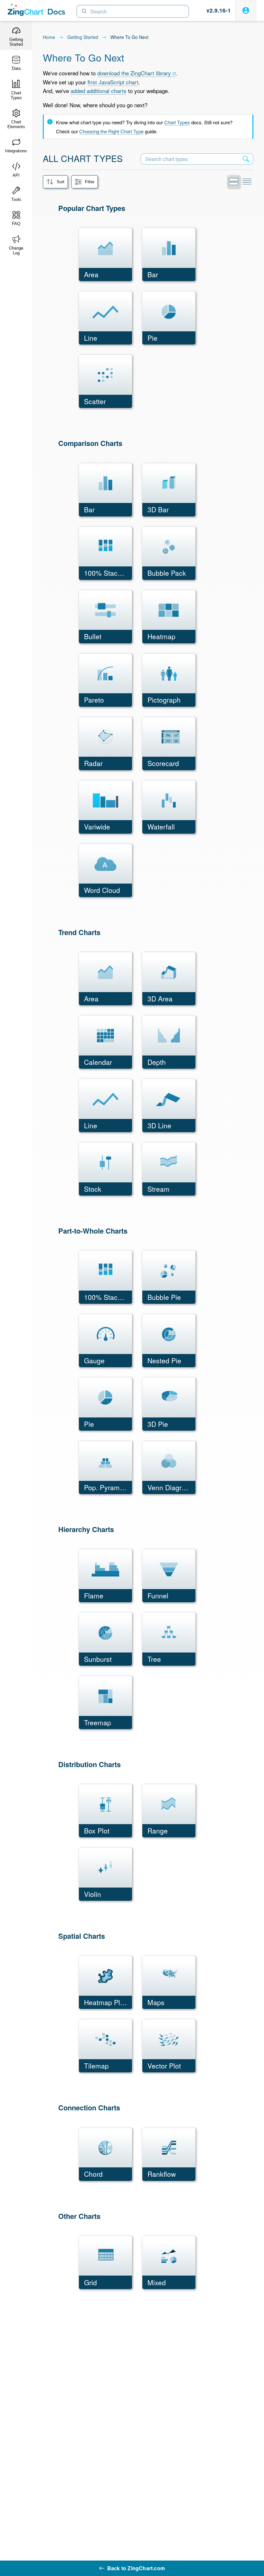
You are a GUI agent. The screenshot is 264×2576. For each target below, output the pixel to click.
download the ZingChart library (134, 73)
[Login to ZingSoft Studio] (246, 10)
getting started (83, 37)
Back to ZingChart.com (136, 2568)
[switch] (233, 182)
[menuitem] (55, 182)
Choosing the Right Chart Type (111, 131)
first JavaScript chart (113, 82)
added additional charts (99, 91)
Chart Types (177, 122)
